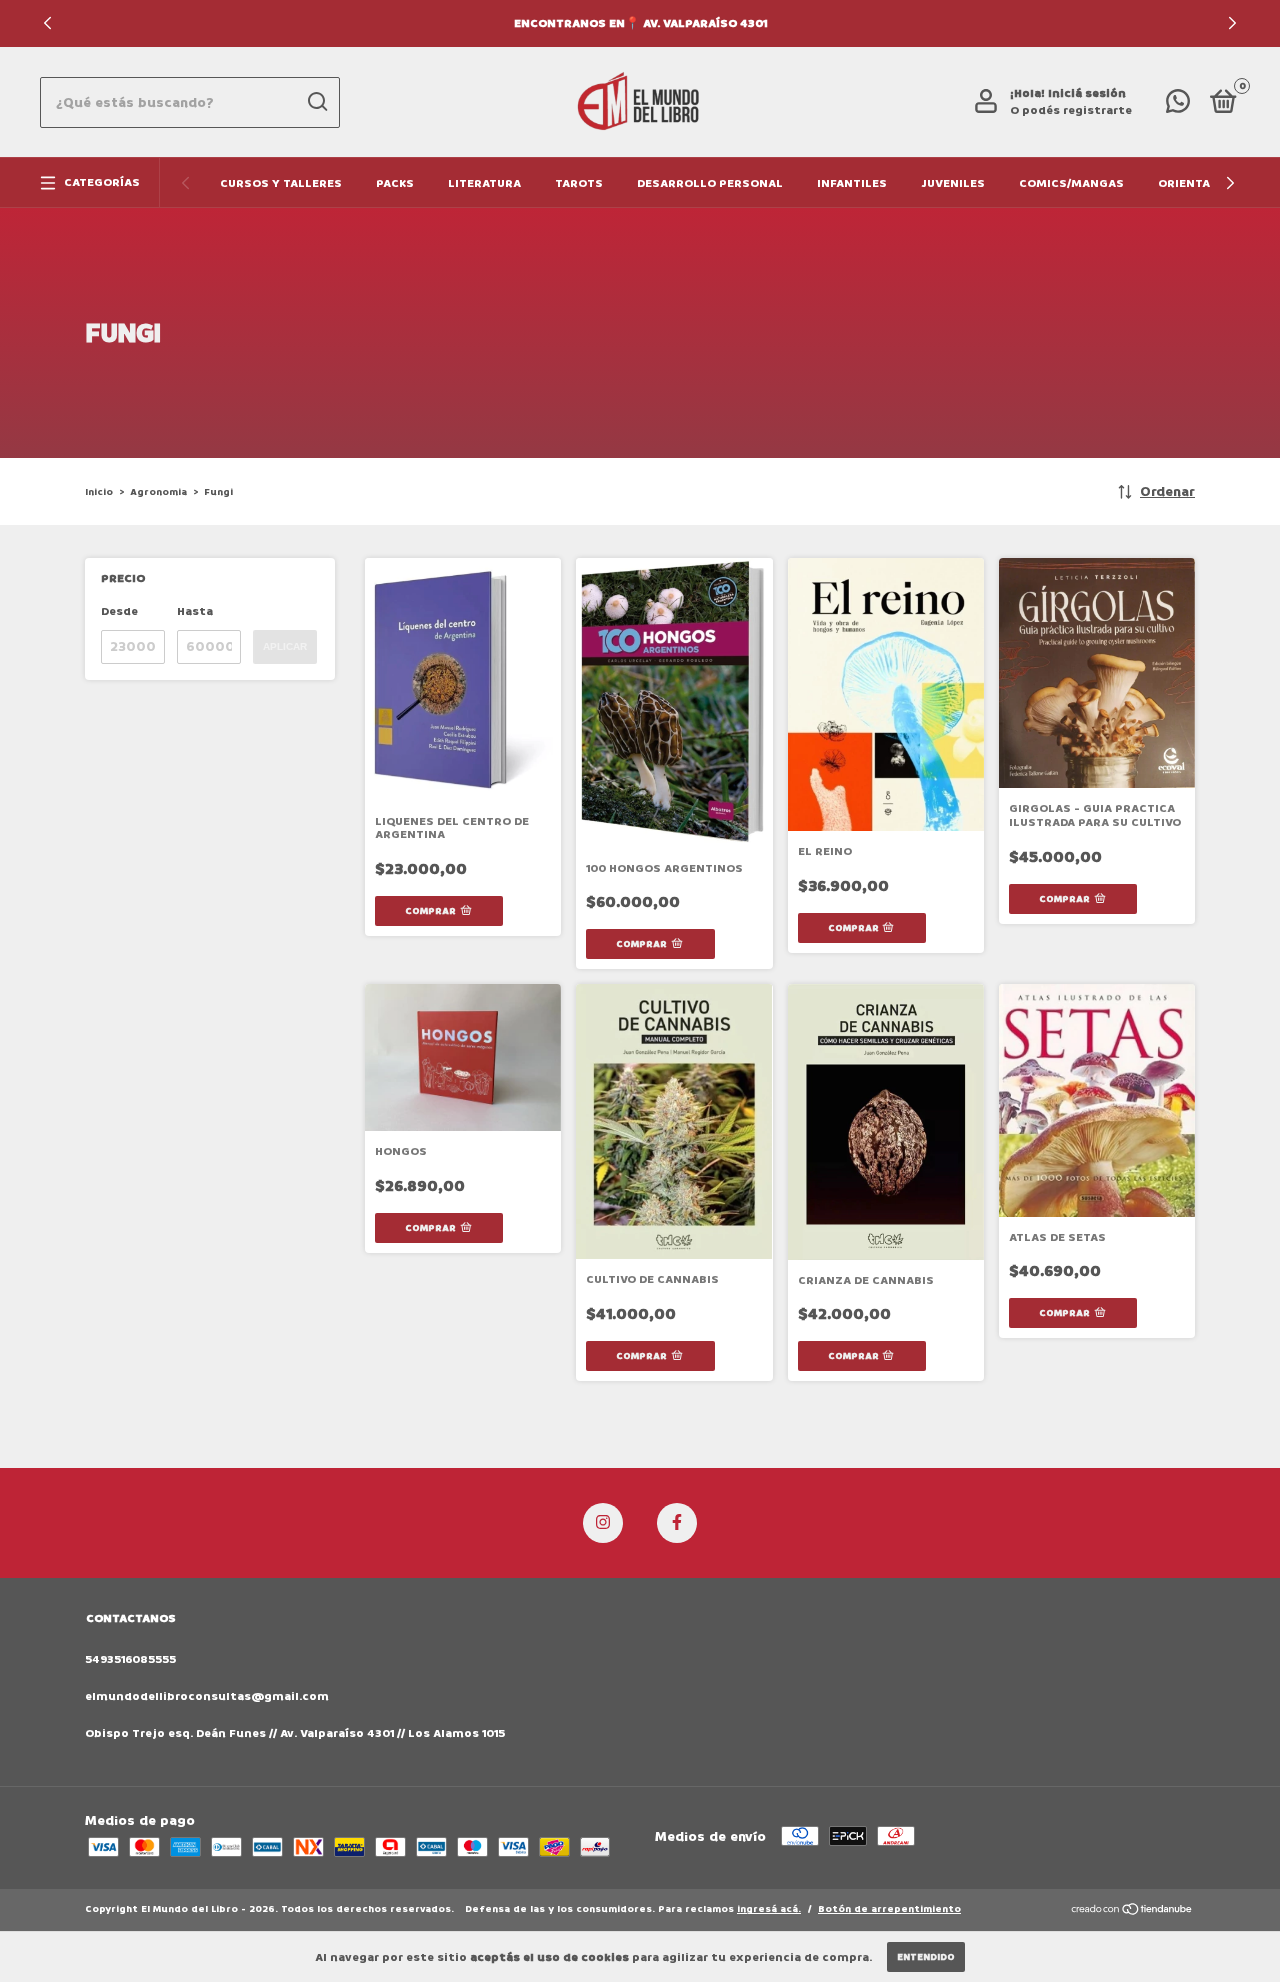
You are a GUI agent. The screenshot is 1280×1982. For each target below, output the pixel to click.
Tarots (579, 183)
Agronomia (158, 492)
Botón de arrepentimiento (889, 1909)
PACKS (395, 183)
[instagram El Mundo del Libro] (603, 1523)
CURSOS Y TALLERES (281, 183)
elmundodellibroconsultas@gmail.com (207, 1696)
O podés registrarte (1071, 110)
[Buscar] (316, 102)
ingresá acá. (769, 1909)
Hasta (195, 611)
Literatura (484, 183)
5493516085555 (130, 1659)
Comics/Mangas (1071, 183)
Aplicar (285, 646)
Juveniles (953, 183)
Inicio (99, 492)
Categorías (102, 182)
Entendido (926, 1957)
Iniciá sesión (1087, 93)
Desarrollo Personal (710, 183)
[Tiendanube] (1132, 1911)
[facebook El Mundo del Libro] (677, 1523)
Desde (119, 611)
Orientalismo (1203, 183)
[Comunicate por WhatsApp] (1178, 106)
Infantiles (852, 183)
